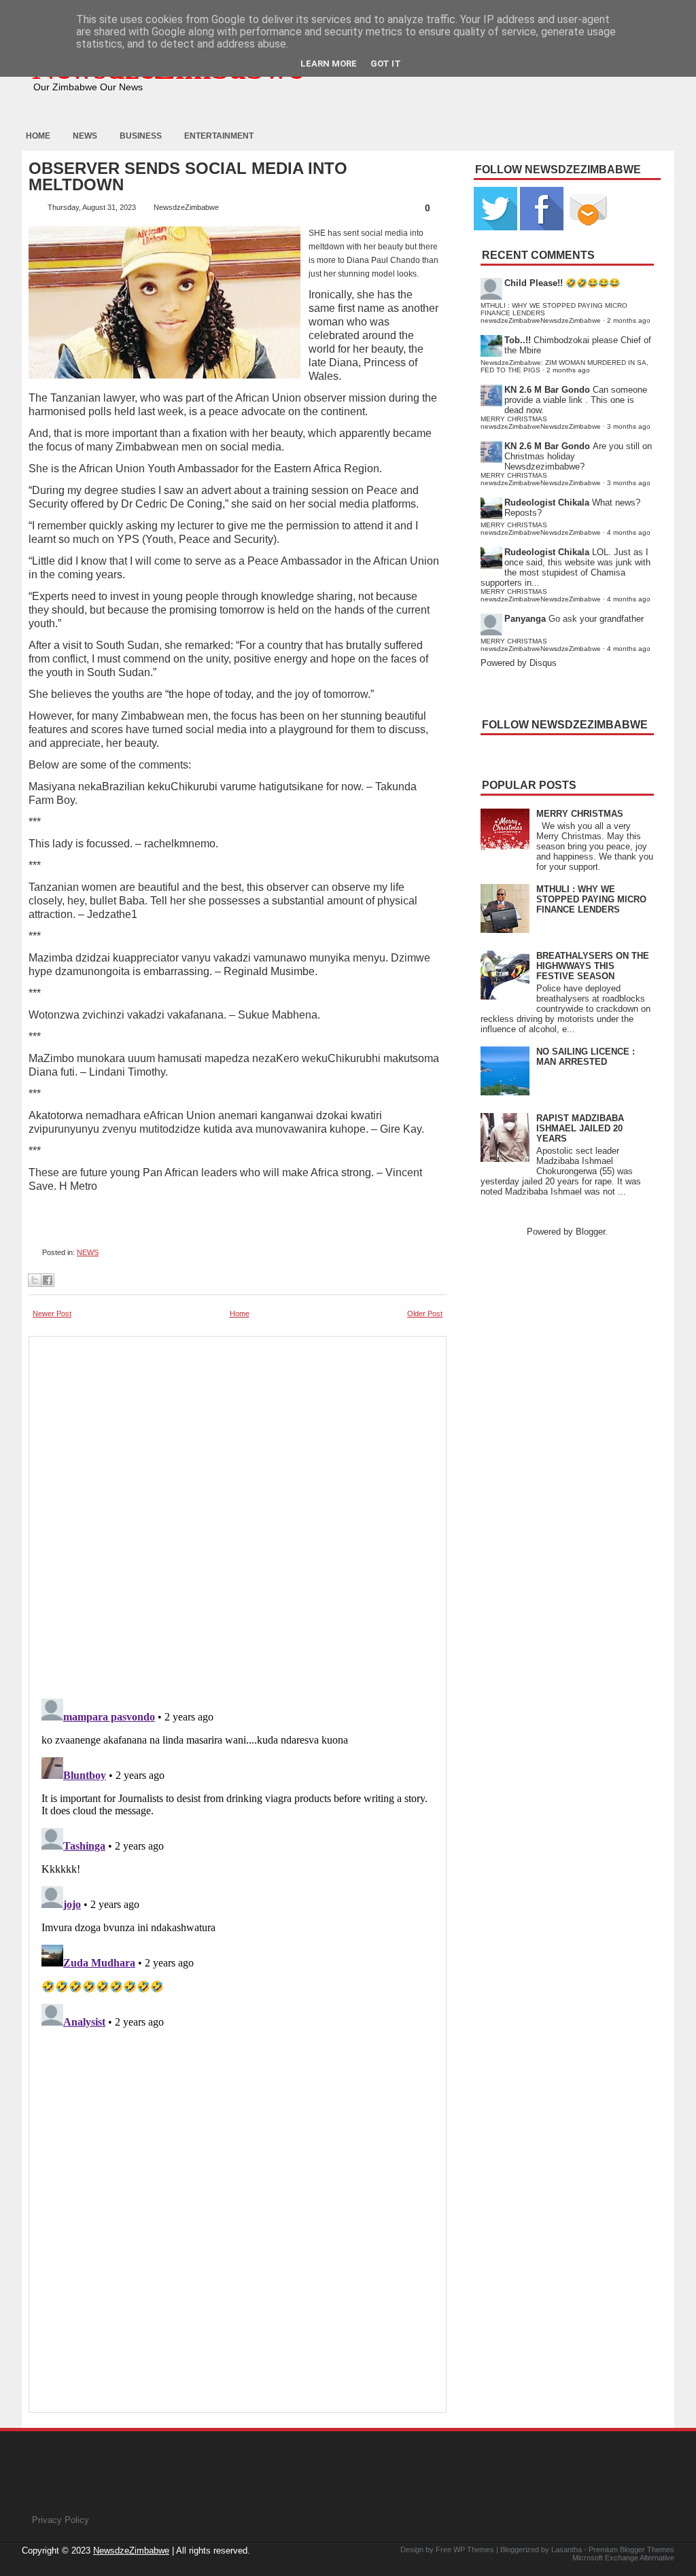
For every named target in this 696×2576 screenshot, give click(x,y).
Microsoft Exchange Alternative (623, 2558)
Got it (386, 64)
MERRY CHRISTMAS (580, 814)
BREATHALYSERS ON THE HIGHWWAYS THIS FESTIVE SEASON (593, 966)
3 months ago (629, 426)
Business (141, 136)
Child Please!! (534, 283)
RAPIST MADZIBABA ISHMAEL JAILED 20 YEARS (580, 1128)
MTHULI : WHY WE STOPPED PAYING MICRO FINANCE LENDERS (591, 899)
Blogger (590, 1232)
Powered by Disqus (519, 663)
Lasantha (567, 2549)
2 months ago (629, 320)
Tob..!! (518, 340)
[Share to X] (35, 1280)
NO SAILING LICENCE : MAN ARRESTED (586, 1057)
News (85, 136)
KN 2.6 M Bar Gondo (547, 390)
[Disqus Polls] (238, 1513)
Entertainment (219, 136)
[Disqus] (238, 1863)
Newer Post (52, 1313)
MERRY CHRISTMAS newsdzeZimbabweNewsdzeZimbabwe (541, 423)
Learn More (329, 64)
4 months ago (629, 532)
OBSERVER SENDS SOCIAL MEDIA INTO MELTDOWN (188, 177)
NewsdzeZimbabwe (131, 2551)
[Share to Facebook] (48, 1280)
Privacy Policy (60, 2520)
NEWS (88, 1252)
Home (38, 136)
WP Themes (474, 2549)
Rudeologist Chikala (547, 502)
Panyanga (525, 619)
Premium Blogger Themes (631, 2549)
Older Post (425, 1313)
